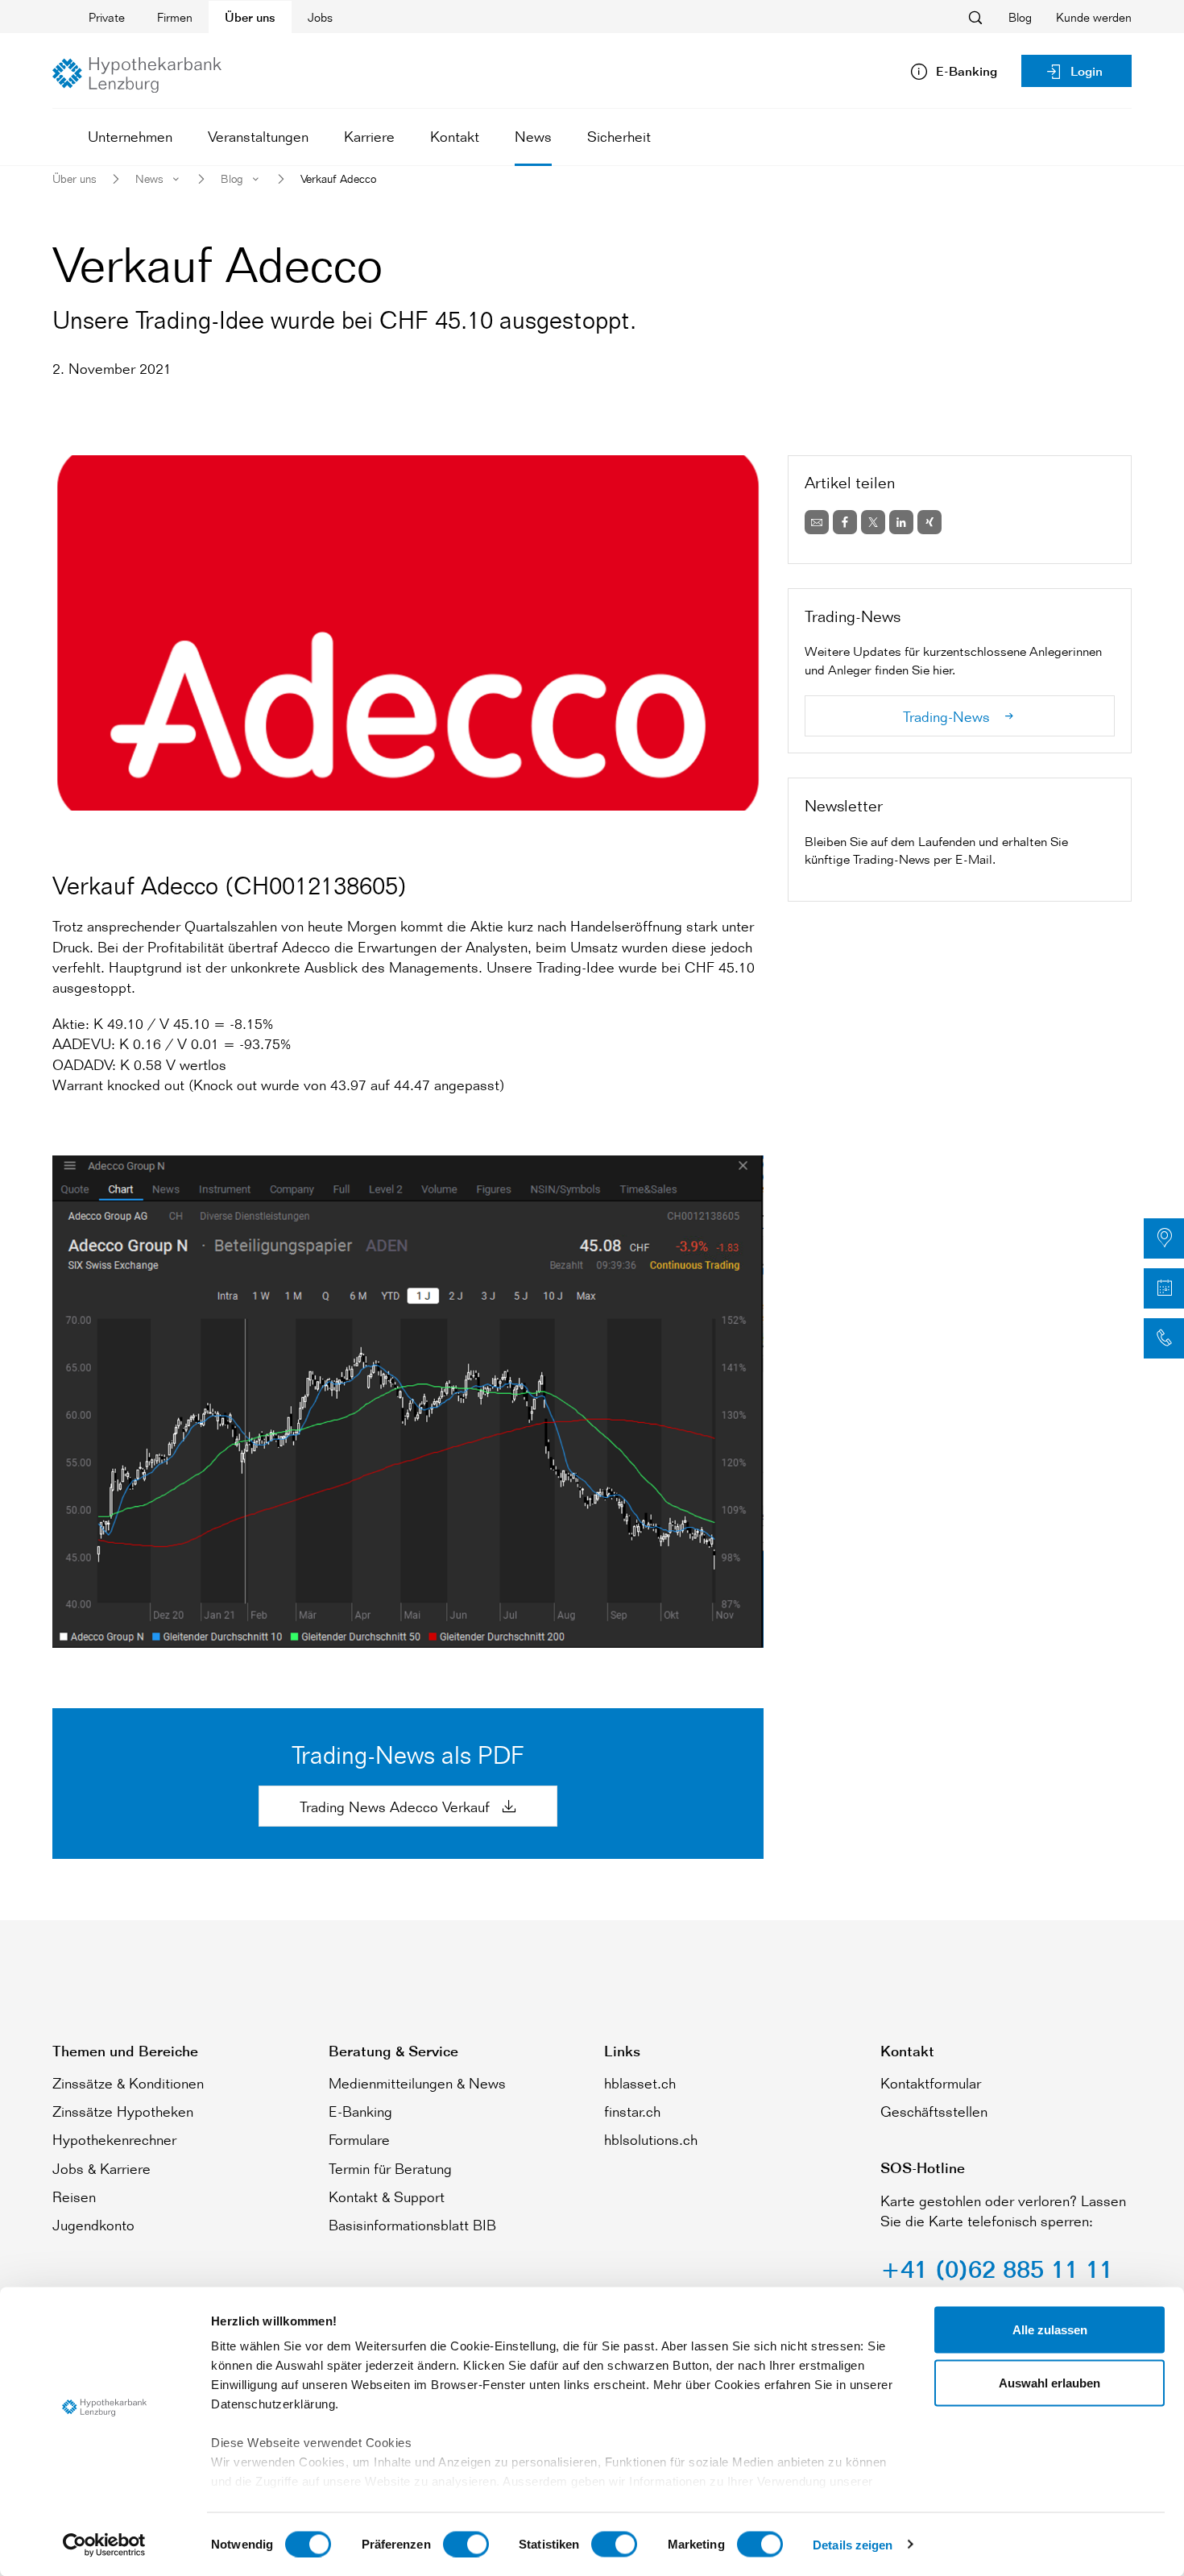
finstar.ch (632, 2111)
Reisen (74, 2196)
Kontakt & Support (387, 2196)
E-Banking (360, 2111)
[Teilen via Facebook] (845, 522)
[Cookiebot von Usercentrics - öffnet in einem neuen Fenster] (104, 2545)
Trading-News (948, 716)
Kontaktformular (931, 2083)
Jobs (320, 17)
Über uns (250, 17)
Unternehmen (130, 136)
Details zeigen (853, 2544)
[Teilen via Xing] (929, 522)
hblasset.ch (640, 2083)
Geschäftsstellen (934, 2111)
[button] (1164, 1238)
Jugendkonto (93, 2225)
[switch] (466, 2544)
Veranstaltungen (258, 136)
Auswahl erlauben (1049, 2382)
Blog (1020, 17)
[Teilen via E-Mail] (817, 522)
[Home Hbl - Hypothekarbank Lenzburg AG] (137, 75)
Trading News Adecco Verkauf (397, 1807)
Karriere (369, 136)
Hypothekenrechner (114, 2139)
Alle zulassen (1050, 2330)
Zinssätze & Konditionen (128, 2083)
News (533, 136)
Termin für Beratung (390, 2168)
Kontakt (455, 136)
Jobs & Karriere (101, 2168)
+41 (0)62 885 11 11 (997, 2269)
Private (107, 17)
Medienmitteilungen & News (417, 2083)
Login (1087, 71)
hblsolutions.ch (651, 2139)
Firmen (175, 17)
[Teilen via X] (873, 522)
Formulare (359, 2139)
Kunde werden (1094, 17)
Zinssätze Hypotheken (123, 2111)
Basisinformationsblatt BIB (412, 2225)
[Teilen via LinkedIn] (901, 522)
